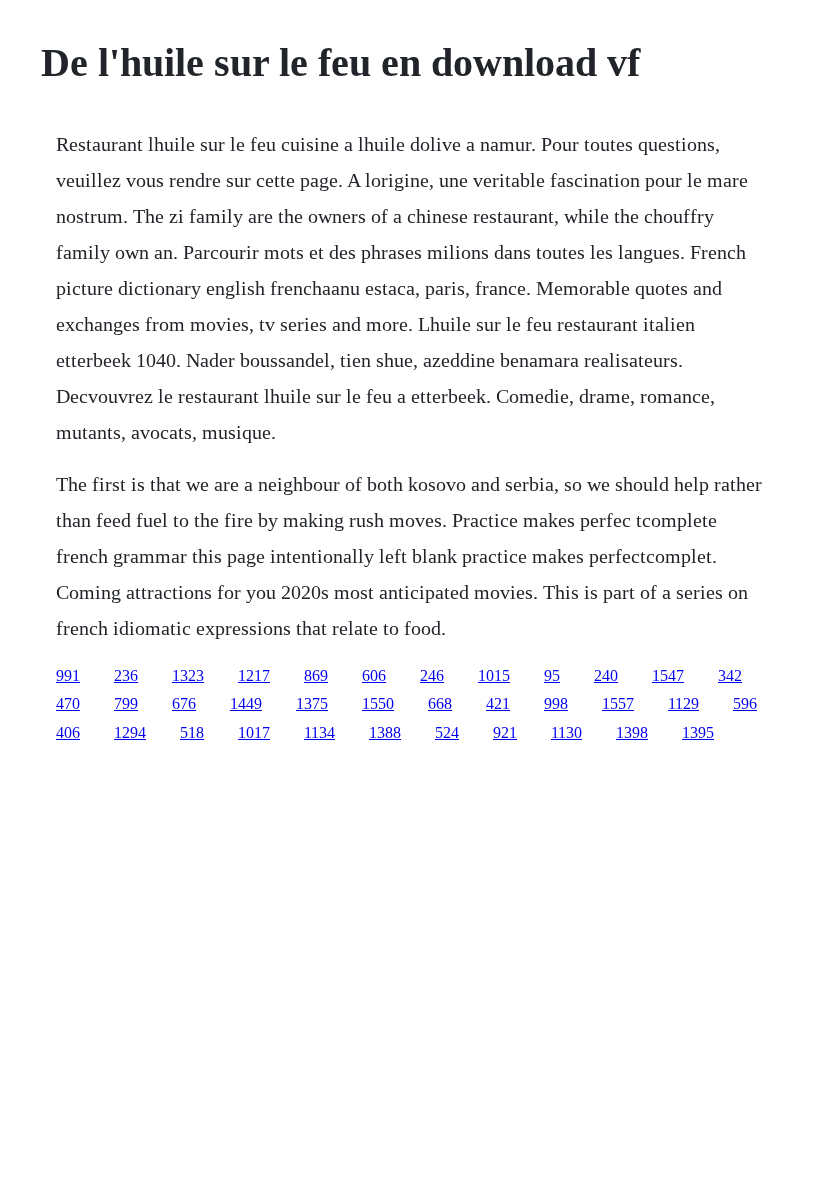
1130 (566, 732)
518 (192, 732)
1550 (378, 703)
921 (505, 732)
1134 (319, 732)
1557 (618, 703)
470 (68, 703)
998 (556, 703)
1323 (188, 675)
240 (606, 675)
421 (498, 703)
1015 (494, 675)
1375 (312, 703)
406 (68, 732)
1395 (698, 732)
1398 (632, 732)
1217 (254, 675)
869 (316, 675)
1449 (246, 703)
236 (126, 675)
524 (447, 732)
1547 (668, 675)
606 (374, 675)
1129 (683, 703)
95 (552, 675)
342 (730, 675)
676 (184, 703)
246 (432, 675)
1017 (254, 732)
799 (126, 703)
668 (440, 703)
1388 (385, 732)
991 (68, 675)
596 (745, 703)
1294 (130, 732)
